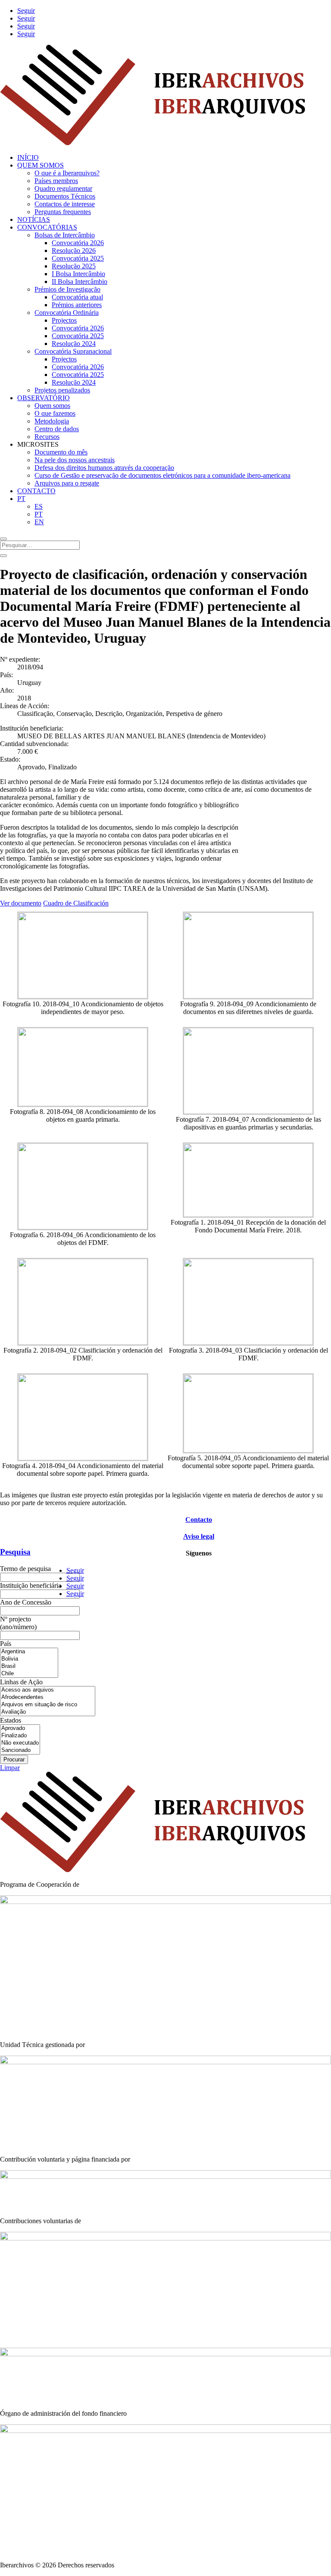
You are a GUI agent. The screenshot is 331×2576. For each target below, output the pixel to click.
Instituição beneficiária (31, 1585)
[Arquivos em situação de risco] (48, 1705)
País (6, 1644)
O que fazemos (55, 413)
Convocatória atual (77, 297)
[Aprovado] (20, 1728)
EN (39, 522)
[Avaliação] (48, 1712)
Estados (11, 1720)
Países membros (56, 181)
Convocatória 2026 (78, 243)
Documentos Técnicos (65, 196)
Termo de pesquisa (25, 1569)
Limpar (10, 1768)
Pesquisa (15, 1552)
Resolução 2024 (74, 344)
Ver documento (21, 903)
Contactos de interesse (65, 204)
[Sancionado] (20, 1750)
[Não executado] (20, 1743)
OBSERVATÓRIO (44, 398)
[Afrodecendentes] (48, 1697)
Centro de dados (57, 429)
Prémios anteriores (77, 305)
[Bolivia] (29, 1659)
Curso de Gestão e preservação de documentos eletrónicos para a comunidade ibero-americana (162, 475)
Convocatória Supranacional (73, 351)
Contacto (199, 1520)
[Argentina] (29, 1652)
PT (21, 499)
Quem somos (52, 406)
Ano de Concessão (26, 1602)
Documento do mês (61, 452)
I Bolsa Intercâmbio (78, 274)
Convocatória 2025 (78, 258)
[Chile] (29, 1674)
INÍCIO (28, 157)
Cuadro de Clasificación (76, 903)
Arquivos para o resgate (67, 483)
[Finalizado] (20, 1736)
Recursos (47, 437)
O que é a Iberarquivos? (67, 173)
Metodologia (52, 421)
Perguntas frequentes (63, 212)
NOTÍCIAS (34, 219)
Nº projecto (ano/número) (18, 1623)
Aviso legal (199, 1536)
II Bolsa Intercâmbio (80, 282)
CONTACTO (36, 491)
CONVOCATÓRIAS (47, 227)
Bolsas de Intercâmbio (65, 235)
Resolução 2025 (74, 266)
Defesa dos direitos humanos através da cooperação (104, 468)
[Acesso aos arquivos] (48, 1690)
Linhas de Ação (21, 1682)
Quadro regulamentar (63, 188)
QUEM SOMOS (41, 165)
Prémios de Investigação (67, 289)
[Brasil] (29, 1666)
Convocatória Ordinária (67, 313)
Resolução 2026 (74, 250)
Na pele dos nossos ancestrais (75, 460)
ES (39, 506)
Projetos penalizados (62, 390)
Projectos (64, 320)
